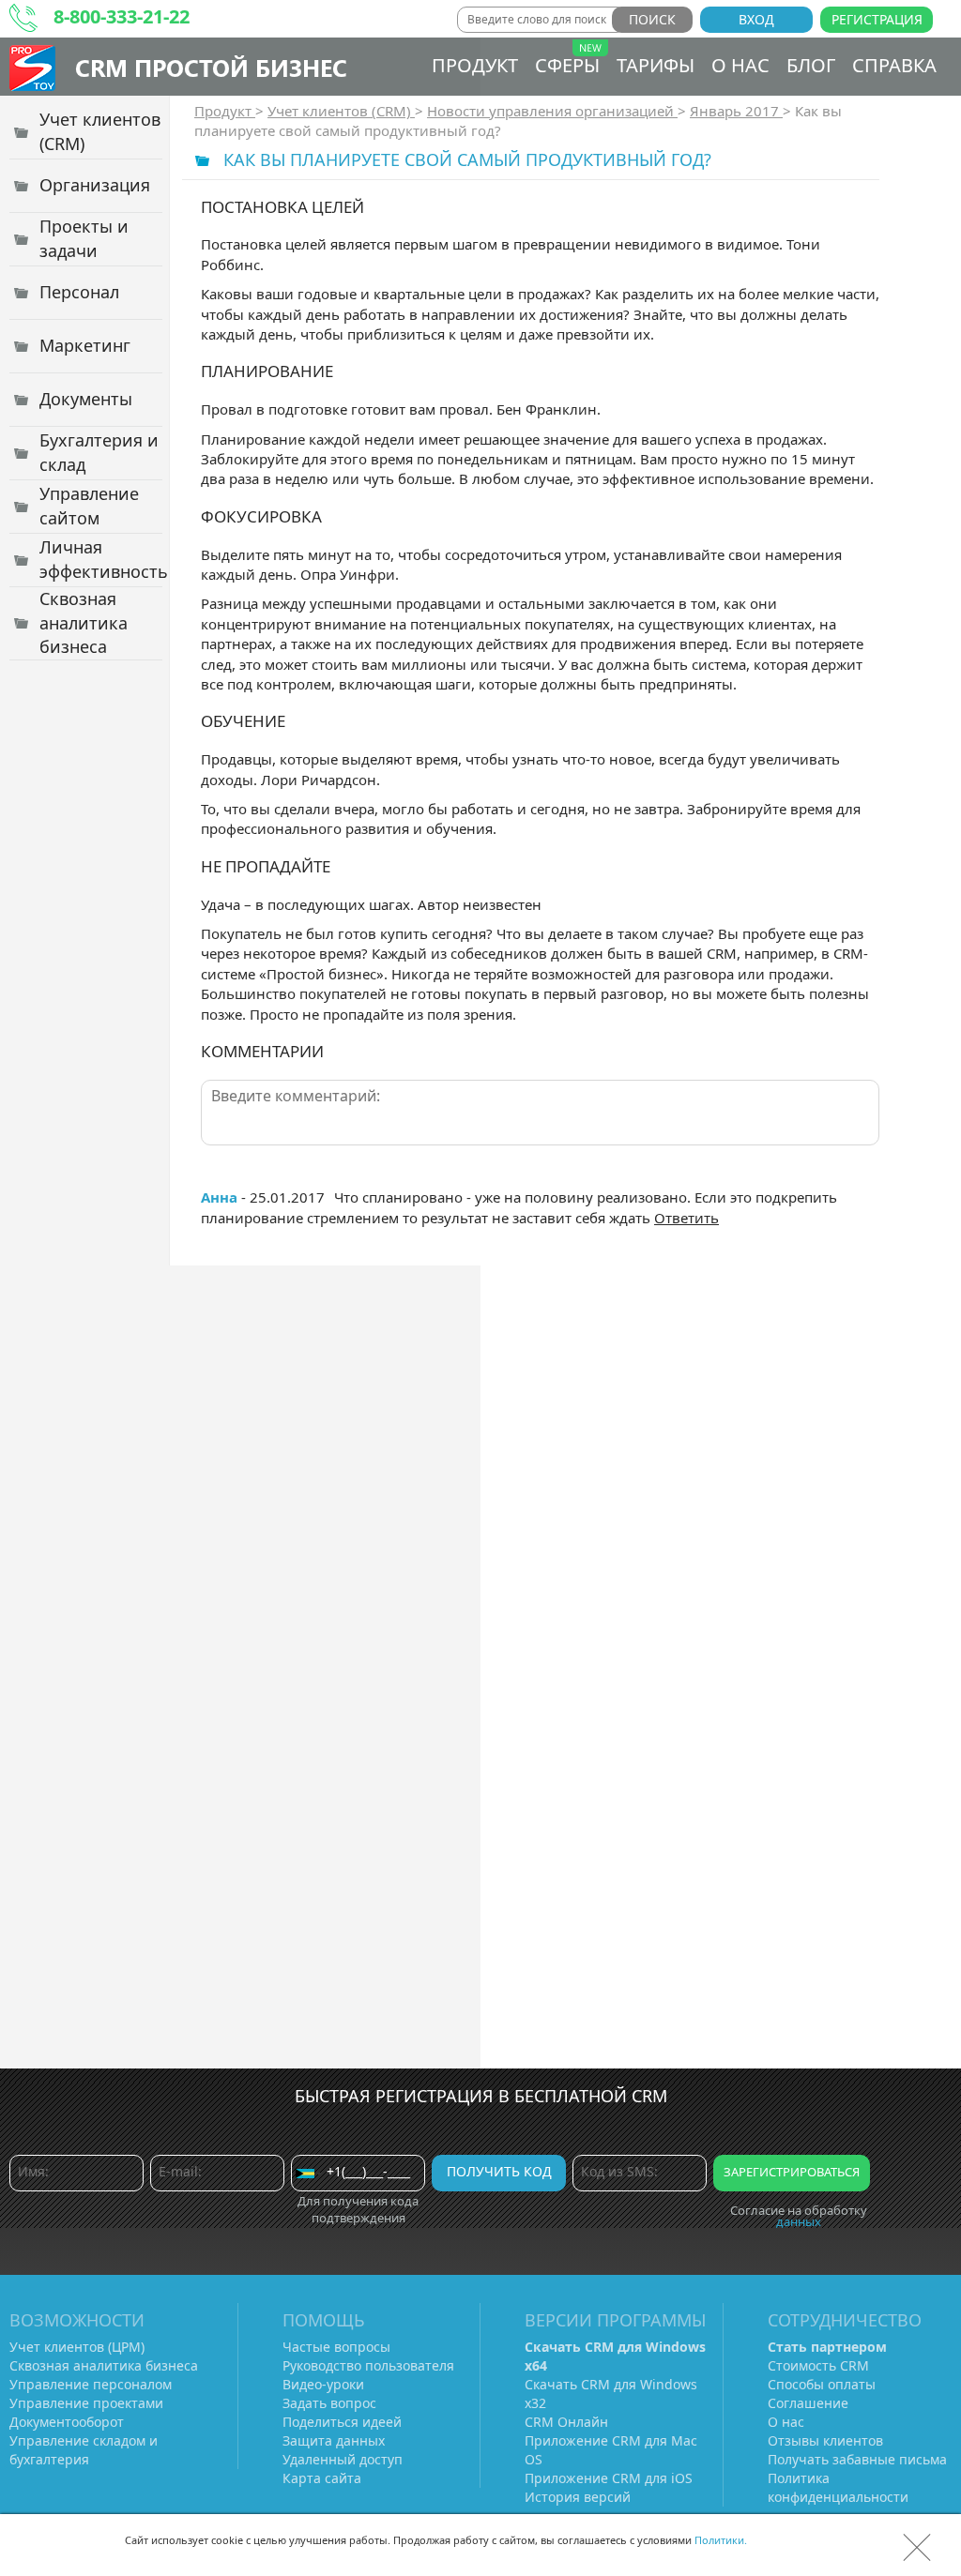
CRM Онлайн (566, 2422)
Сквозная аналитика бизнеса (104, 2365)
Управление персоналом (91, 2384)
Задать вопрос (329, 2403)
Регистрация (877, 19)
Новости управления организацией (552, 111)
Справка (894, 65)
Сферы (567, 65)
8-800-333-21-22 (122, 16)
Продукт (475, 65)
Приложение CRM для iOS (609, 2478)
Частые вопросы (336, 2347)
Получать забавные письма (857, 2459)
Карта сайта (322, 2478)
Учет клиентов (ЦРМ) (77, 2347)
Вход (756, 19)
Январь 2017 (736, 111)
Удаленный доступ (343, 2459)
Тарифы (656, 65)
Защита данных (334, 2440)
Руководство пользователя (368, 2365)
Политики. (721, 2540)
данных (799, 2221)
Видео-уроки (323, 2384)
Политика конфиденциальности (838, 2487)
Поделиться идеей (342, 2422)
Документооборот (67, 2422)
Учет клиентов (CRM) (341, 111)
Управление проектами (86, 2403)
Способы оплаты (822, 2384)
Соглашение (808, 2403)
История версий (578, 2497)
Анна (219, 1197)
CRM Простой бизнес (211, 67)
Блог (811, 65)
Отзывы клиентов (825, 2440)
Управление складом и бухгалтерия (84, 2450)
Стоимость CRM (818, 2365)
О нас (740, 65)
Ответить (686, 1218)
